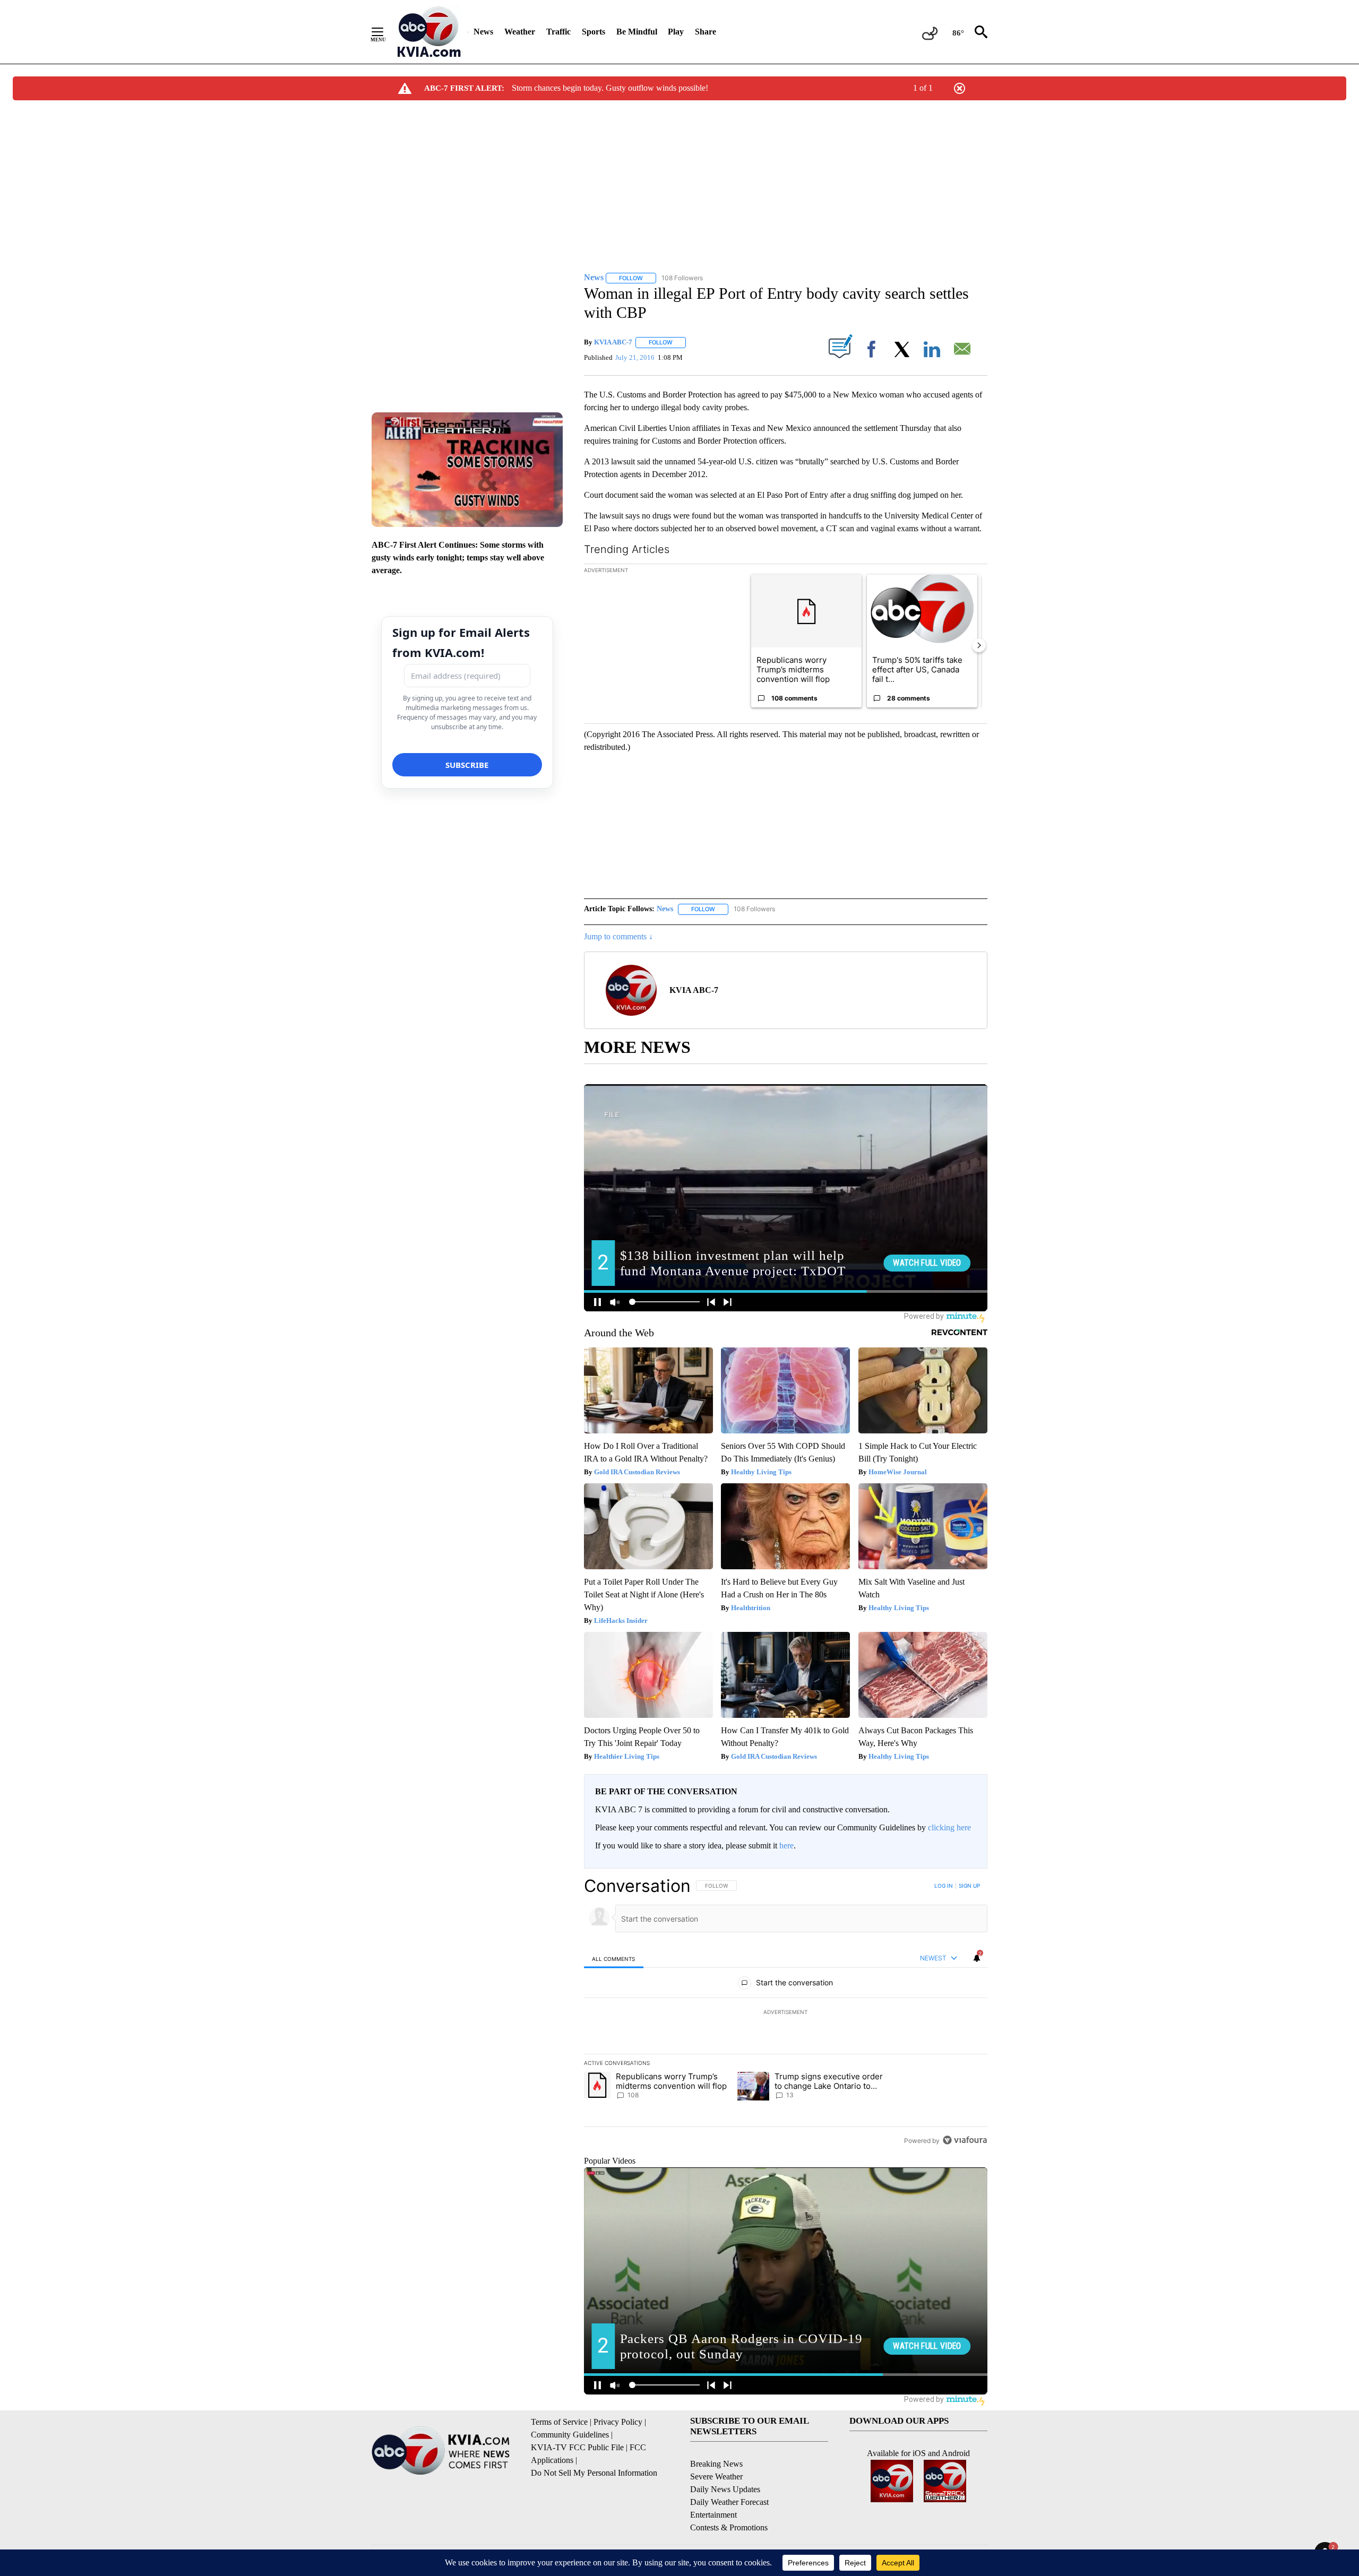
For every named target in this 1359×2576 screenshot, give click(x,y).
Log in (944, 1886)
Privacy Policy (618, 2422)
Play (676, 32)
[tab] (614, 1959)
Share (706, 32)
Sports (594, 32)
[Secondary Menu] (385, 32)
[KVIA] (429, 32)
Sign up (969, 1886)
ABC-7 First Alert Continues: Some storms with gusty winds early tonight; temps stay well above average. (458, 557)
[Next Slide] (979, 645)
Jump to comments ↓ (618, 936)
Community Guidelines (570, 2435)
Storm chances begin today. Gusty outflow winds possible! (610, 88)
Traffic (558, 32)
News (483, 32)
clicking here (949, 1827)
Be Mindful (637, 32)
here (786, 1845)
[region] (786, 2013)
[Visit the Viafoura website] (965, 2140)
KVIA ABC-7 (613, 342)
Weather (520, 32)
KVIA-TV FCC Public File (577, 2447)
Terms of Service (559, 2422)
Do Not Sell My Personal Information (594, 2473)
